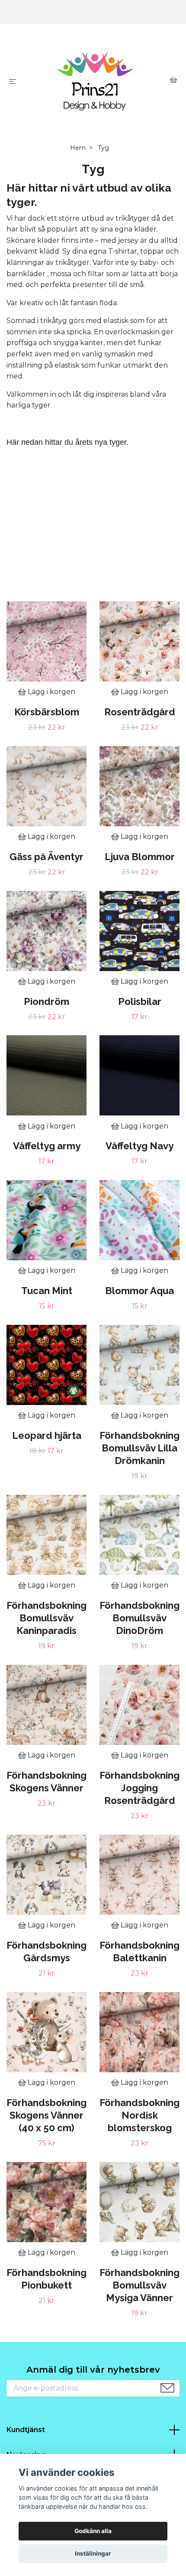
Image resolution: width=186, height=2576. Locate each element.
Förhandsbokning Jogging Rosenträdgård (139, 1788)
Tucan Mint (47, 1291)
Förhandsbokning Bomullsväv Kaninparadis (46, 1618)
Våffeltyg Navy (139, 1146)
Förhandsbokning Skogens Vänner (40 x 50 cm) (46, 2115)
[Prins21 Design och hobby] (95, 81)
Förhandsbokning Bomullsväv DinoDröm (139, 1618)
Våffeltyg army (47, 1146)
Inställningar (93, 2553)
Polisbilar (140, 1001)
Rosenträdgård (140, 712)
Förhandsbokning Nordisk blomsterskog (139, 2115)
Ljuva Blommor (140, 857)
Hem (78, 148)
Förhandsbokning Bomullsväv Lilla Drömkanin (139, 1448)
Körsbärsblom (47, 712)
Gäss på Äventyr (46, 857)
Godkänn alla (93, 2531)
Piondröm (46, 1001)
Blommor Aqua (139, 1291)
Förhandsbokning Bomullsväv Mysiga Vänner (139, 2285)
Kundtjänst (26, 2430)
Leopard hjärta (47, 1435)
